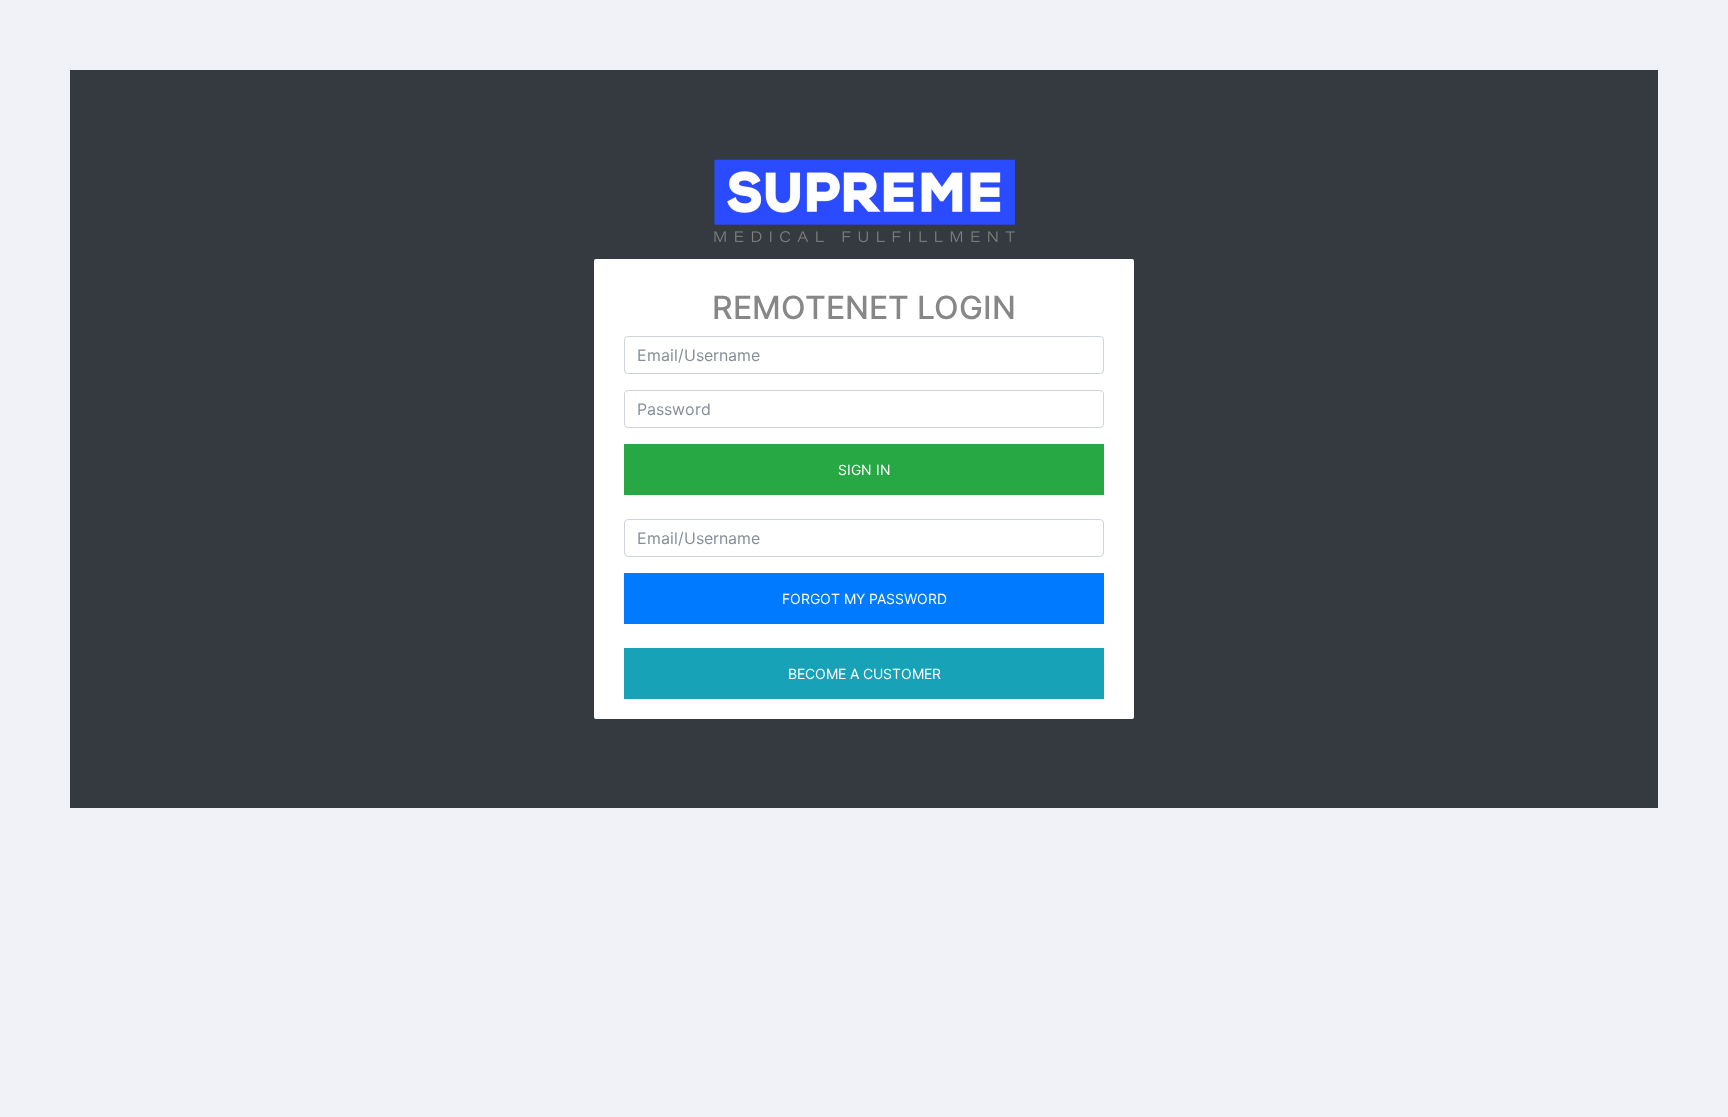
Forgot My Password (864, 598)
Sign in (864, 469)
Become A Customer (864, 673)
